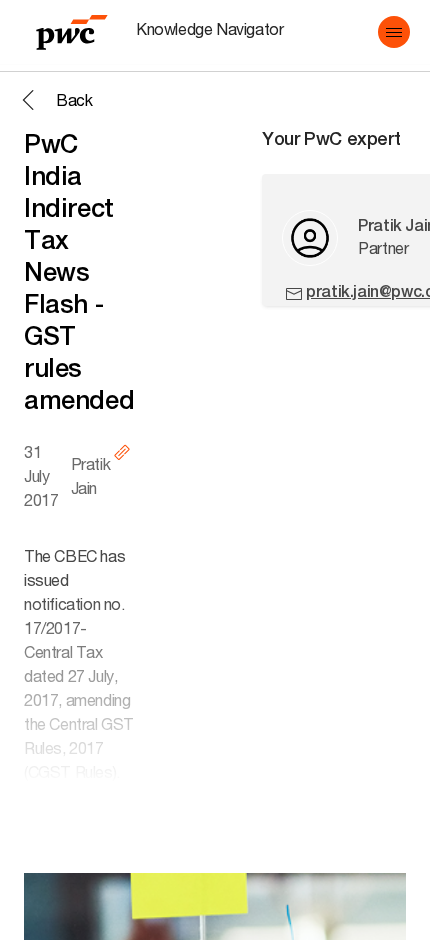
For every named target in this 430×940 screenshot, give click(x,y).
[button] (394, 32)
